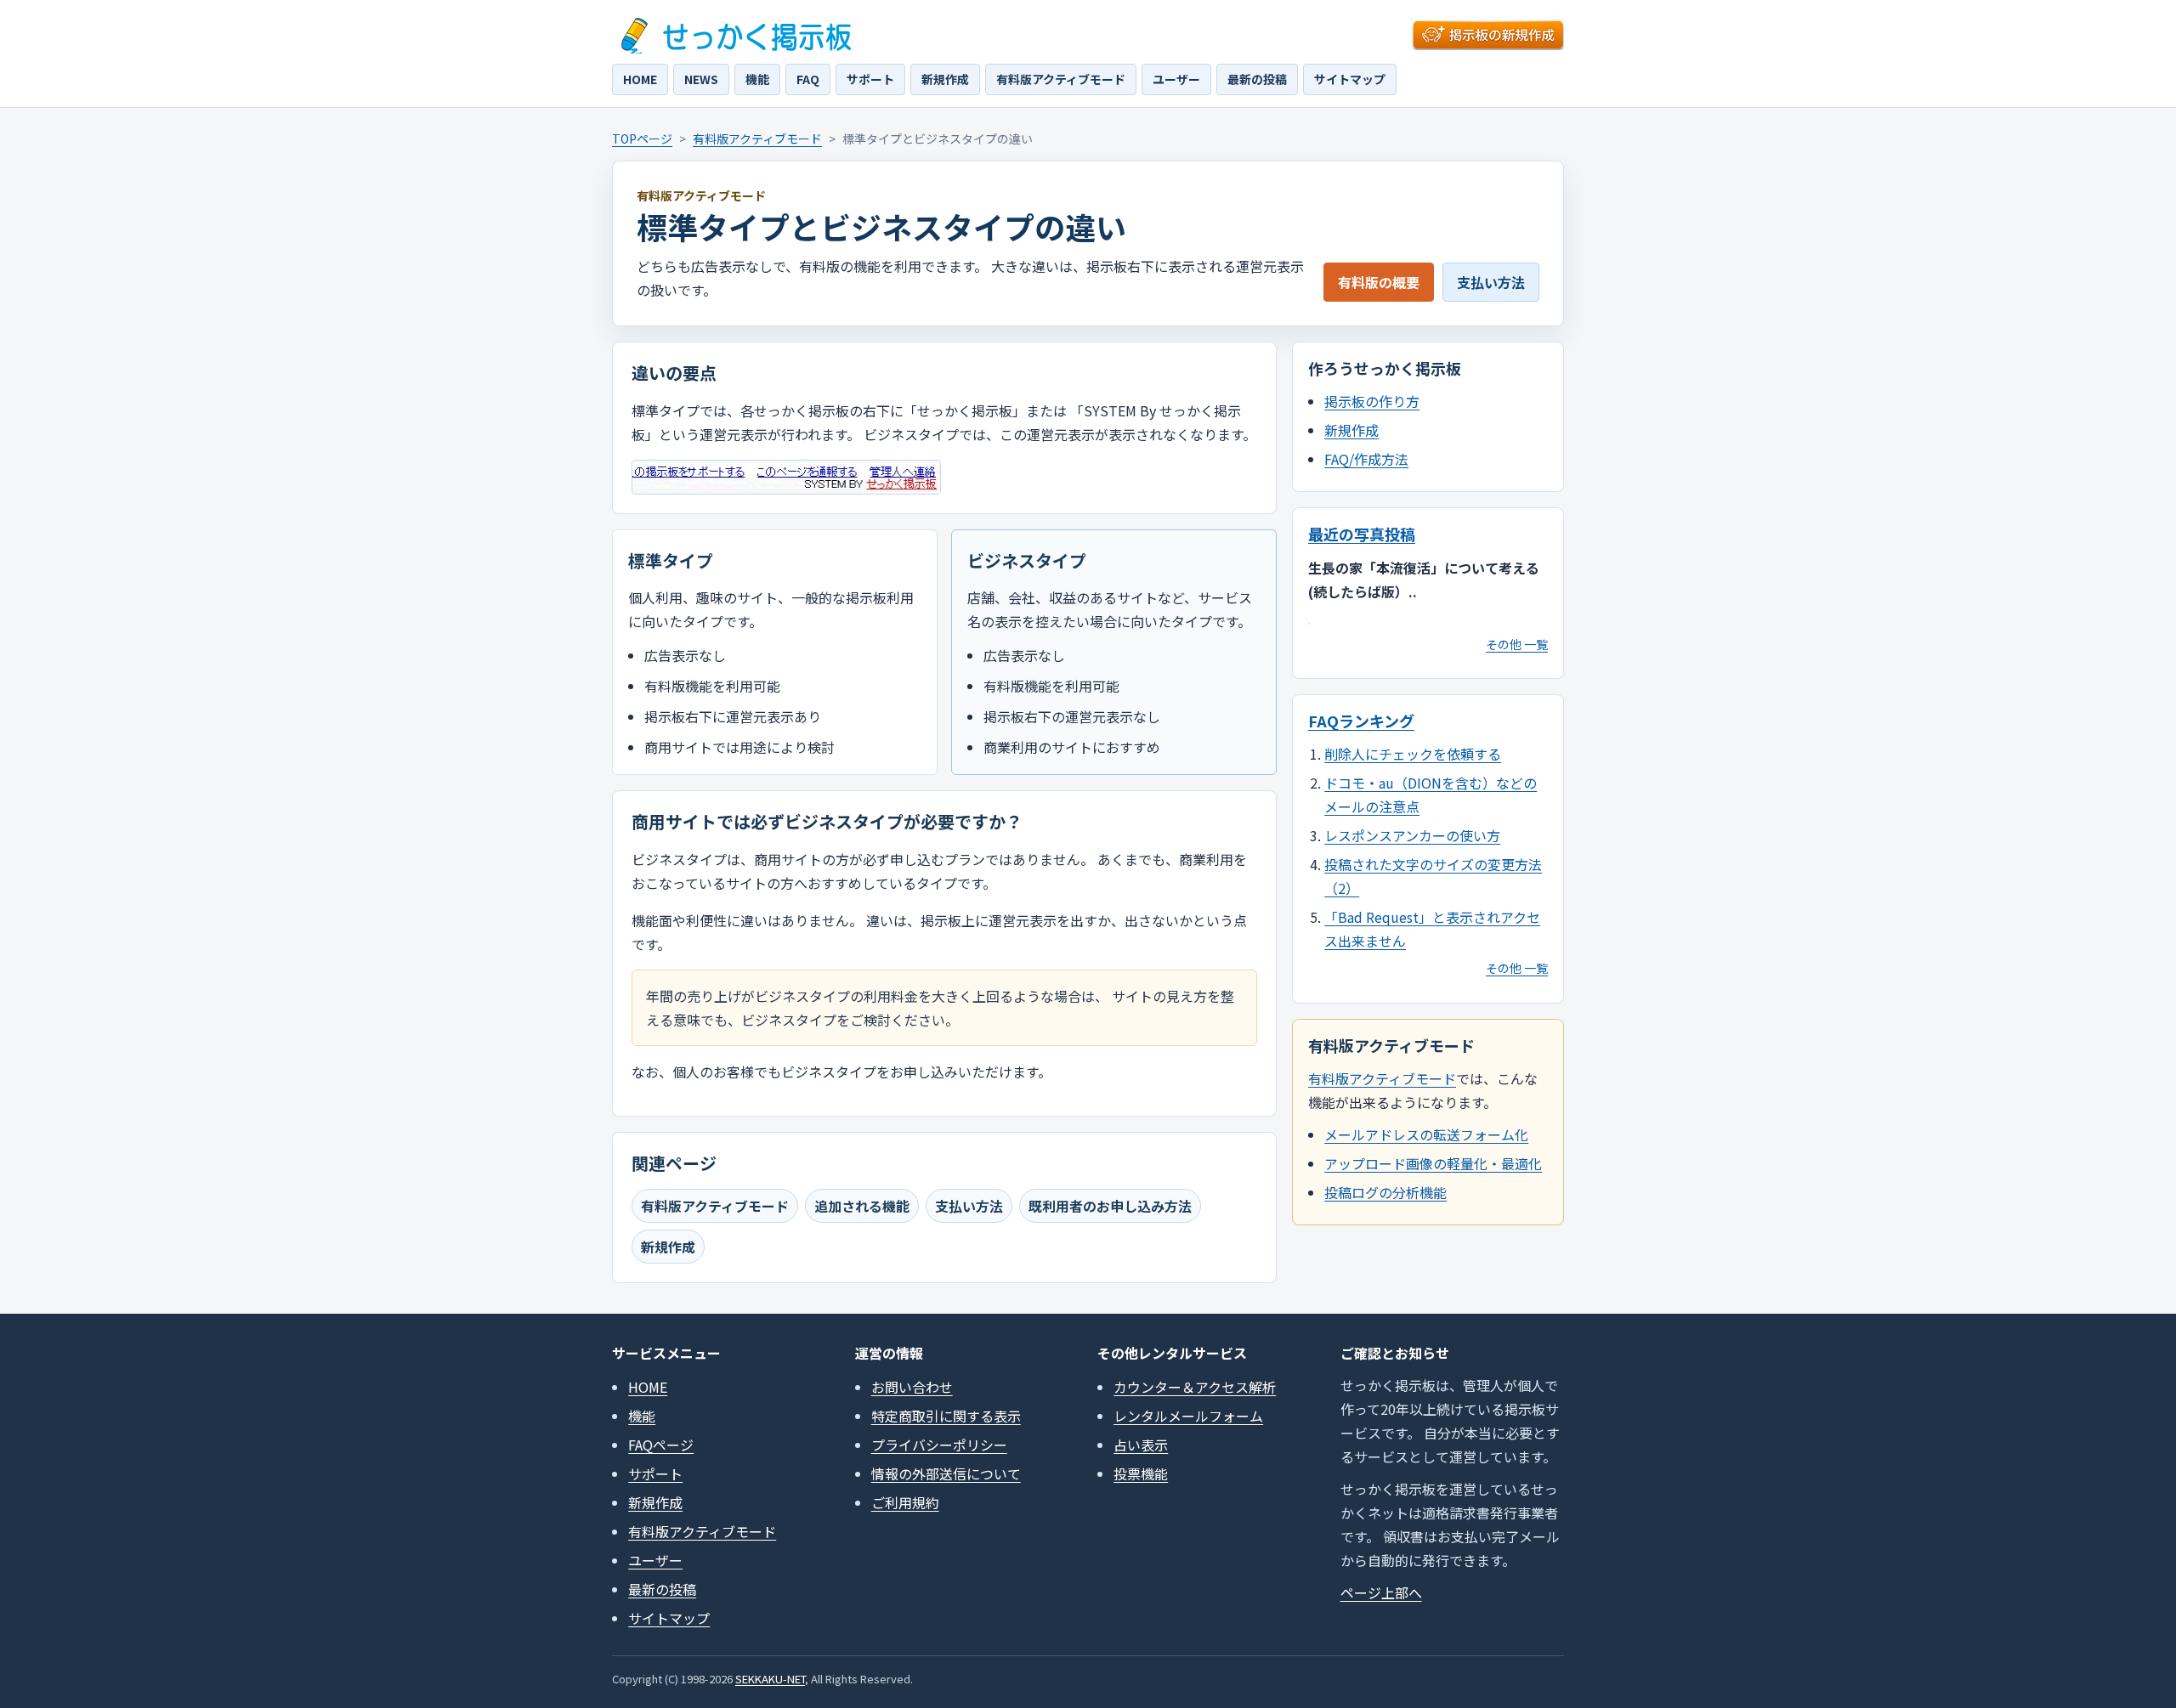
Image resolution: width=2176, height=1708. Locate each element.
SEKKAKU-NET (770, 1679)
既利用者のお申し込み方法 (1110, 1206)
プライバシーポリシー (939, 1445)
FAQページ (661, 1445)
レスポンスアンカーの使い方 (1412, 835)
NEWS (701, 79)
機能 (757, 79)
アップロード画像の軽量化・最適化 (1433, 1163)
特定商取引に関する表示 (946, 1416)
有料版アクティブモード (1061, 79)
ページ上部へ (1381, 1592)
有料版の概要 (1379, 282)
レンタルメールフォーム (1188, 1416)
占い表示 (1141, 1445)
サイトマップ (1350, 79)
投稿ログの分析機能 (1385, 1192)
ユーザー (1176, 79)
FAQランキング (1361, 721)
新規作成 (945, 79)
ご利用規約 (905, 1502)
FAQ (808, 79)
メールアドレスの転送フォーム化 (1426, 1134)
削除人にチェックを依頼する (1413, 754)
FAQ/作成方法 (1366, 459)
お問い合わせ (912, 1387)
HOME (640, 79)
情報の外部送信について (946, 1473)
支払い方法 (1491, 282)
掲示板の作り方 (1372, 401)
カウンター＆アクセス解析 (1195, 1387)
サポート (870, 79)
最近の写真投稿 (1362, 534)
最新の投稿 (1257, 79)
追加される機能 (862, 1206)
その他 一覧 (1517, 644)
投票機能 (1141, 1473)
